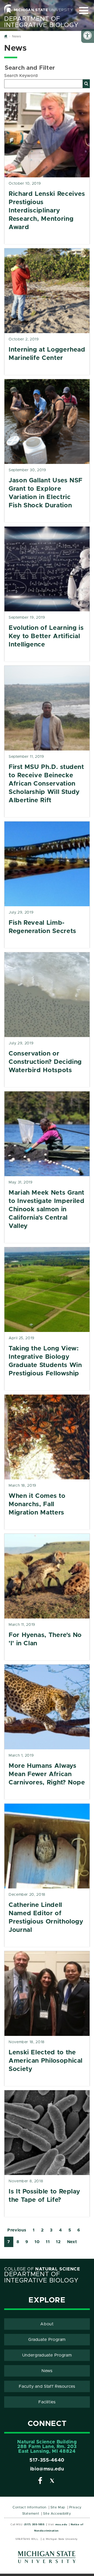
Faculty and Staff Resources (47, 2386)
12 (58, 2242)
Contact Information (30, 2507)
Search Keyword (21, 76)
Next (72, 2242)
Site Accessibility (57, 2514)
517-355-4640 (47, 2460)
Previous (17, 2230)
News (47, 2371)
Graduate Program (47, 2340)
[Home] (6, 37)
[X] (52, 2482)
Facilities (47, 2402)
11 (48, 2242)
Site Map (58, 2507)
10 (37, 2242)
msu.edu (61, 2525)
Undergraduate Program (47, 2355)
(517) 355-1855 (34, 2525)
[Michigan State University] (47, 2559)
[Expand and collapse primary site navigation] (84, 11)
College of (42, 2269)
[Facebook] (40, 2482)
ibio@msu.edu (47, 2469)
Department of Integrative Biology (41, 22)
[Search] (86, 84)
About (47, 2324)
